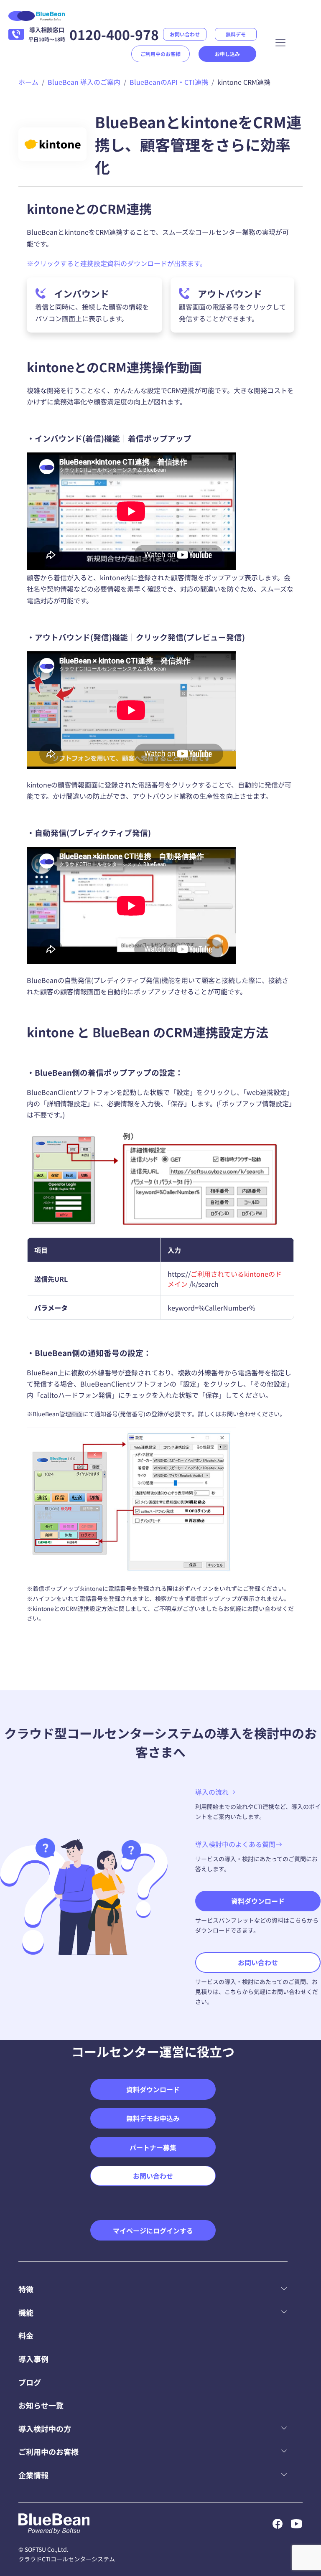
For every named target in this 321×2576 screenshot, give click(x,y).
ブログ (30, 2382)
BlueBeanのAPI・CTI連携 (169, 82)
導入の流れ (212, 1792)
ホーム (28, 82)
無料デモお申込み (153, 2118)
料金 (26, 2335)
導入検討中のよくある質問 (235, 1844)
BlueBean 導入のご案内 (84, 82)
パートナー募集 (153, 2147)
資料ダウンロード (258, 1901)
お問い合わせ (185, 34)
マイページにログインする (153, 2231)
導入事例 (33, 2359)
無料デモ (236, 34)
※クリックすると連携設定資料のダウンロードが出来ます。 (117, 263)
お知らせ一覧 (41, 2405)
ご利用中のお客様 (160, 54)
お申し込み (227, 54)
